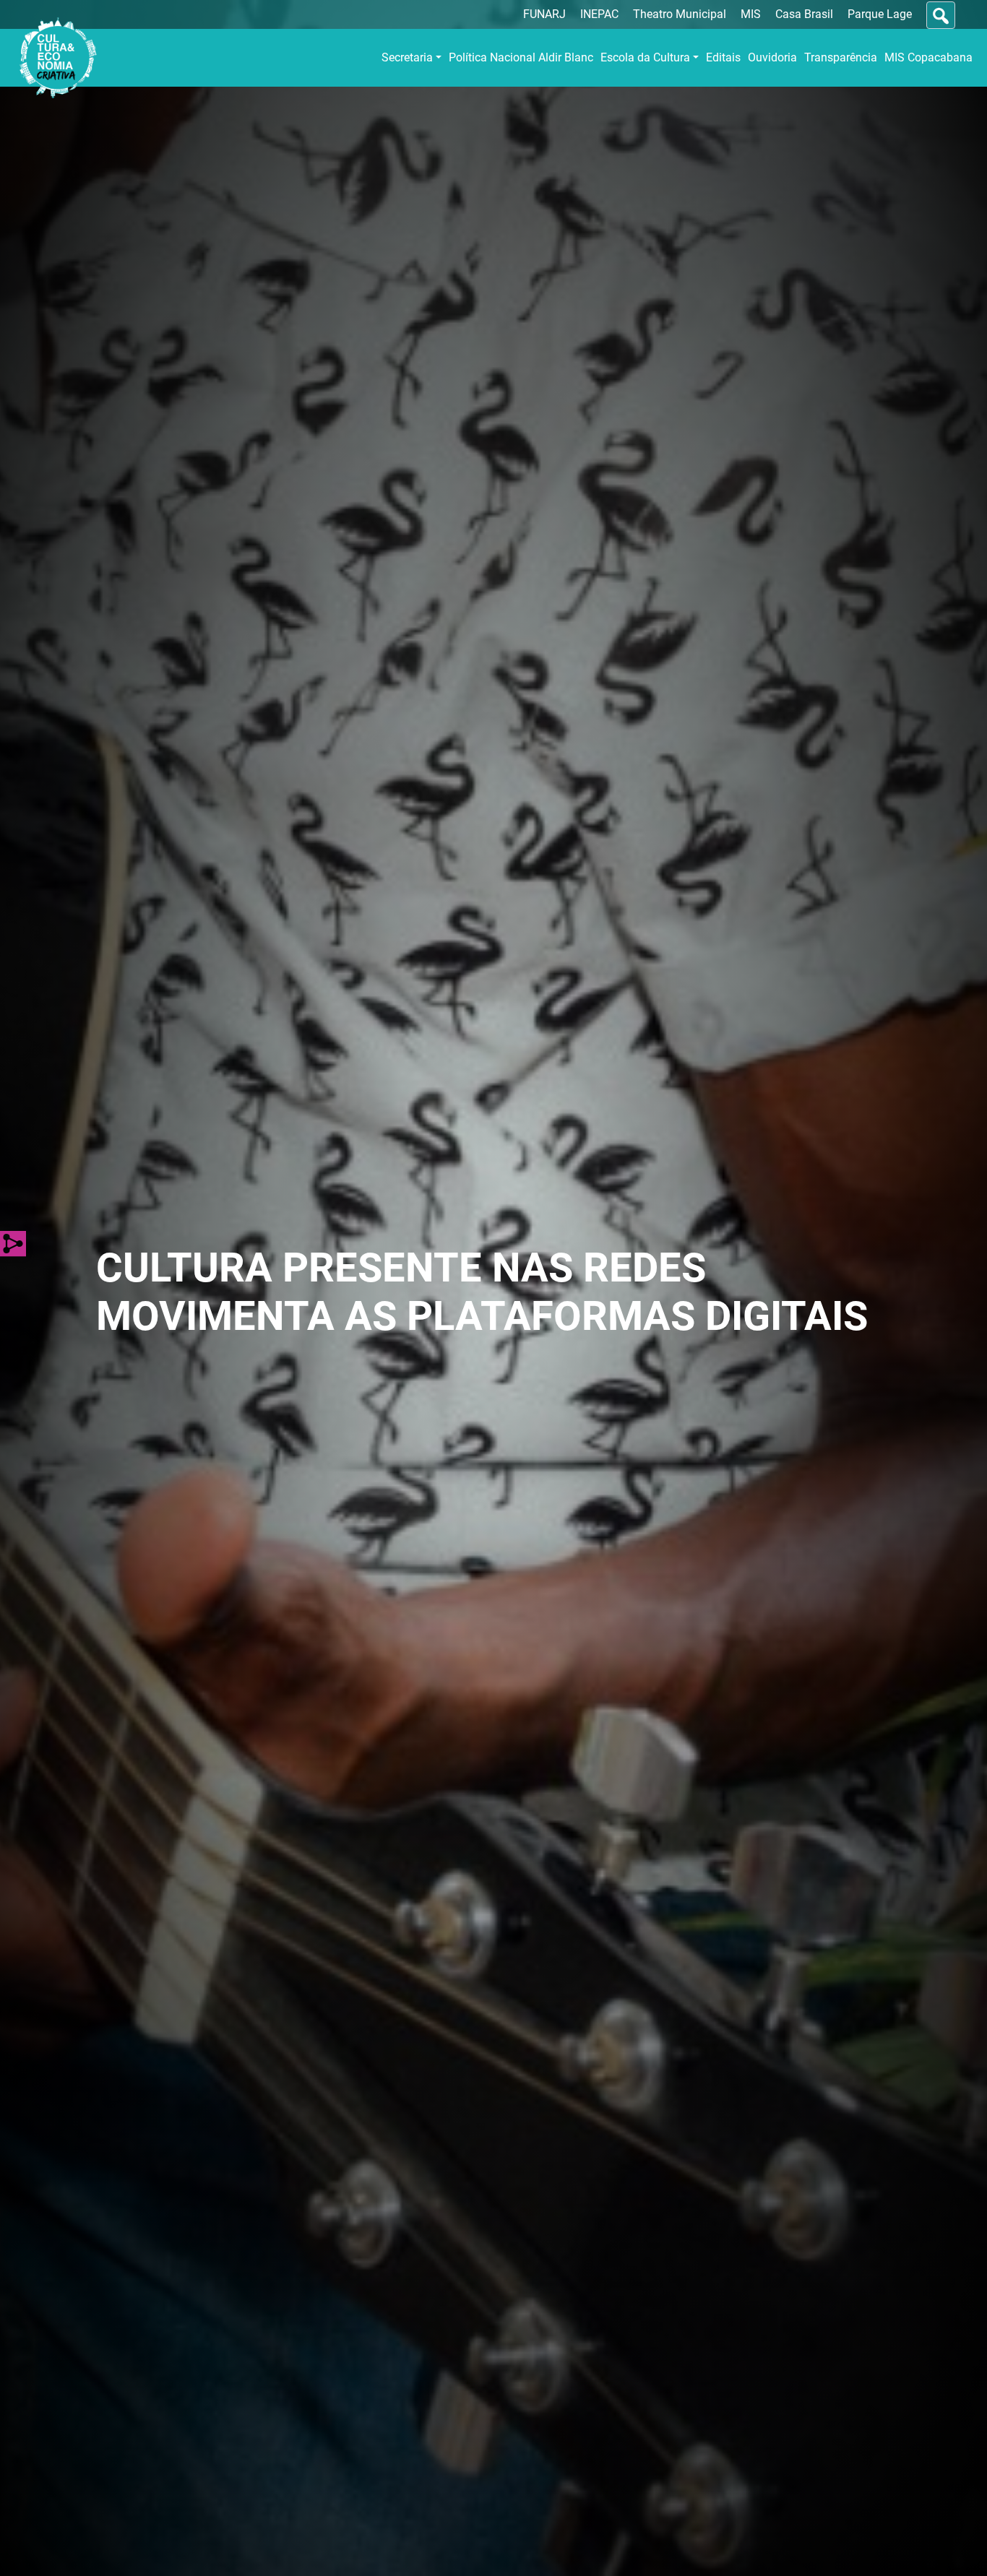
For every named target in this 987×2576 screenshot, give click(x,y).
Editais (723, 57)
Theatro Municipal (680, 14)
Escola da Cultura (645, 57)
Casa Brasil (804, 14)
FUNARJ (544, 14)
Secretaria (407, 57)
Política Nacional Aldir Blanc (521, 57)
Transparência (841, 57)
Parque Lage (880, 14)
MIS (751, 14)
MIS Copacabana (928, 57)
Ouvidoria (772, 57)
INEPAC (599, 14)
